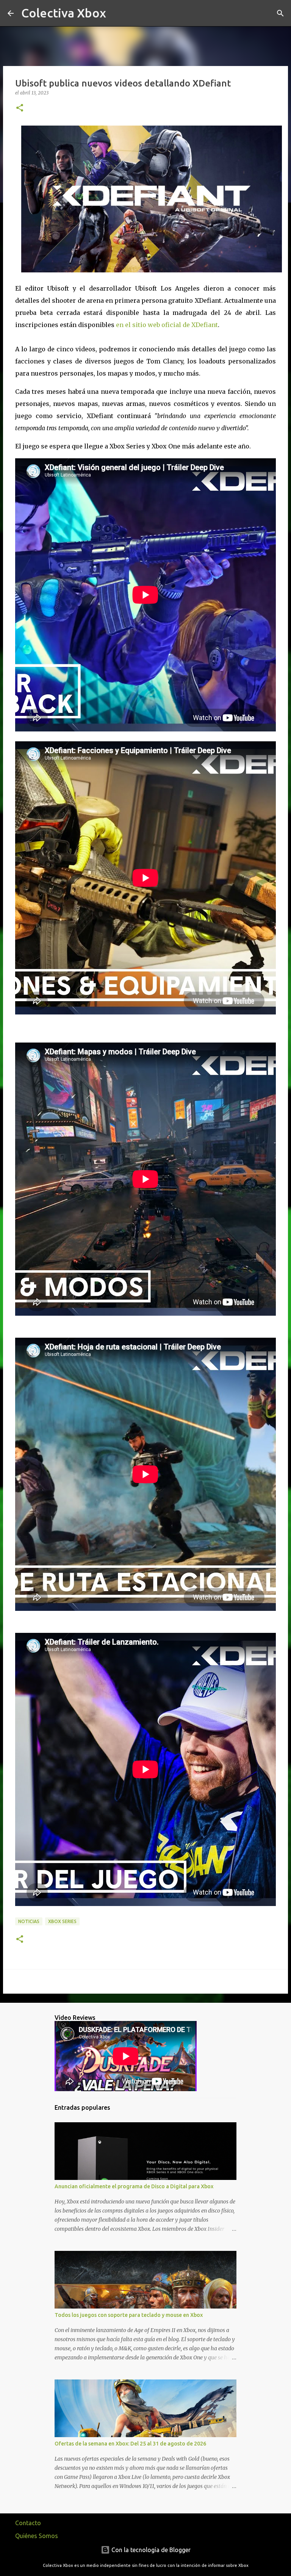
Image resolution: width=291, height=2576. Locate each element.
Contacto (28, 2523)
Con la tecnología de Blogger (150, 2550)
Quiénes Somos (37, 2536)
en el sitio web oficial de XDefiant (167, 325)
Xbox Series (62, 1921)
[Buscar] (117, 13)
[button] (20, 108)
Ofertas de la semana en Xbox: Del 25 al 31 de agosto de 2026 (130, 2444)
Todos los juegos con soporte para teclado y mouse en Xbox (129, 2315)
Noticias (29, 1921)
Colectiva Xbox (64, 13)
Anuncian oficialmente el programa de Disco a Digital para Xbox (134, 2186)
